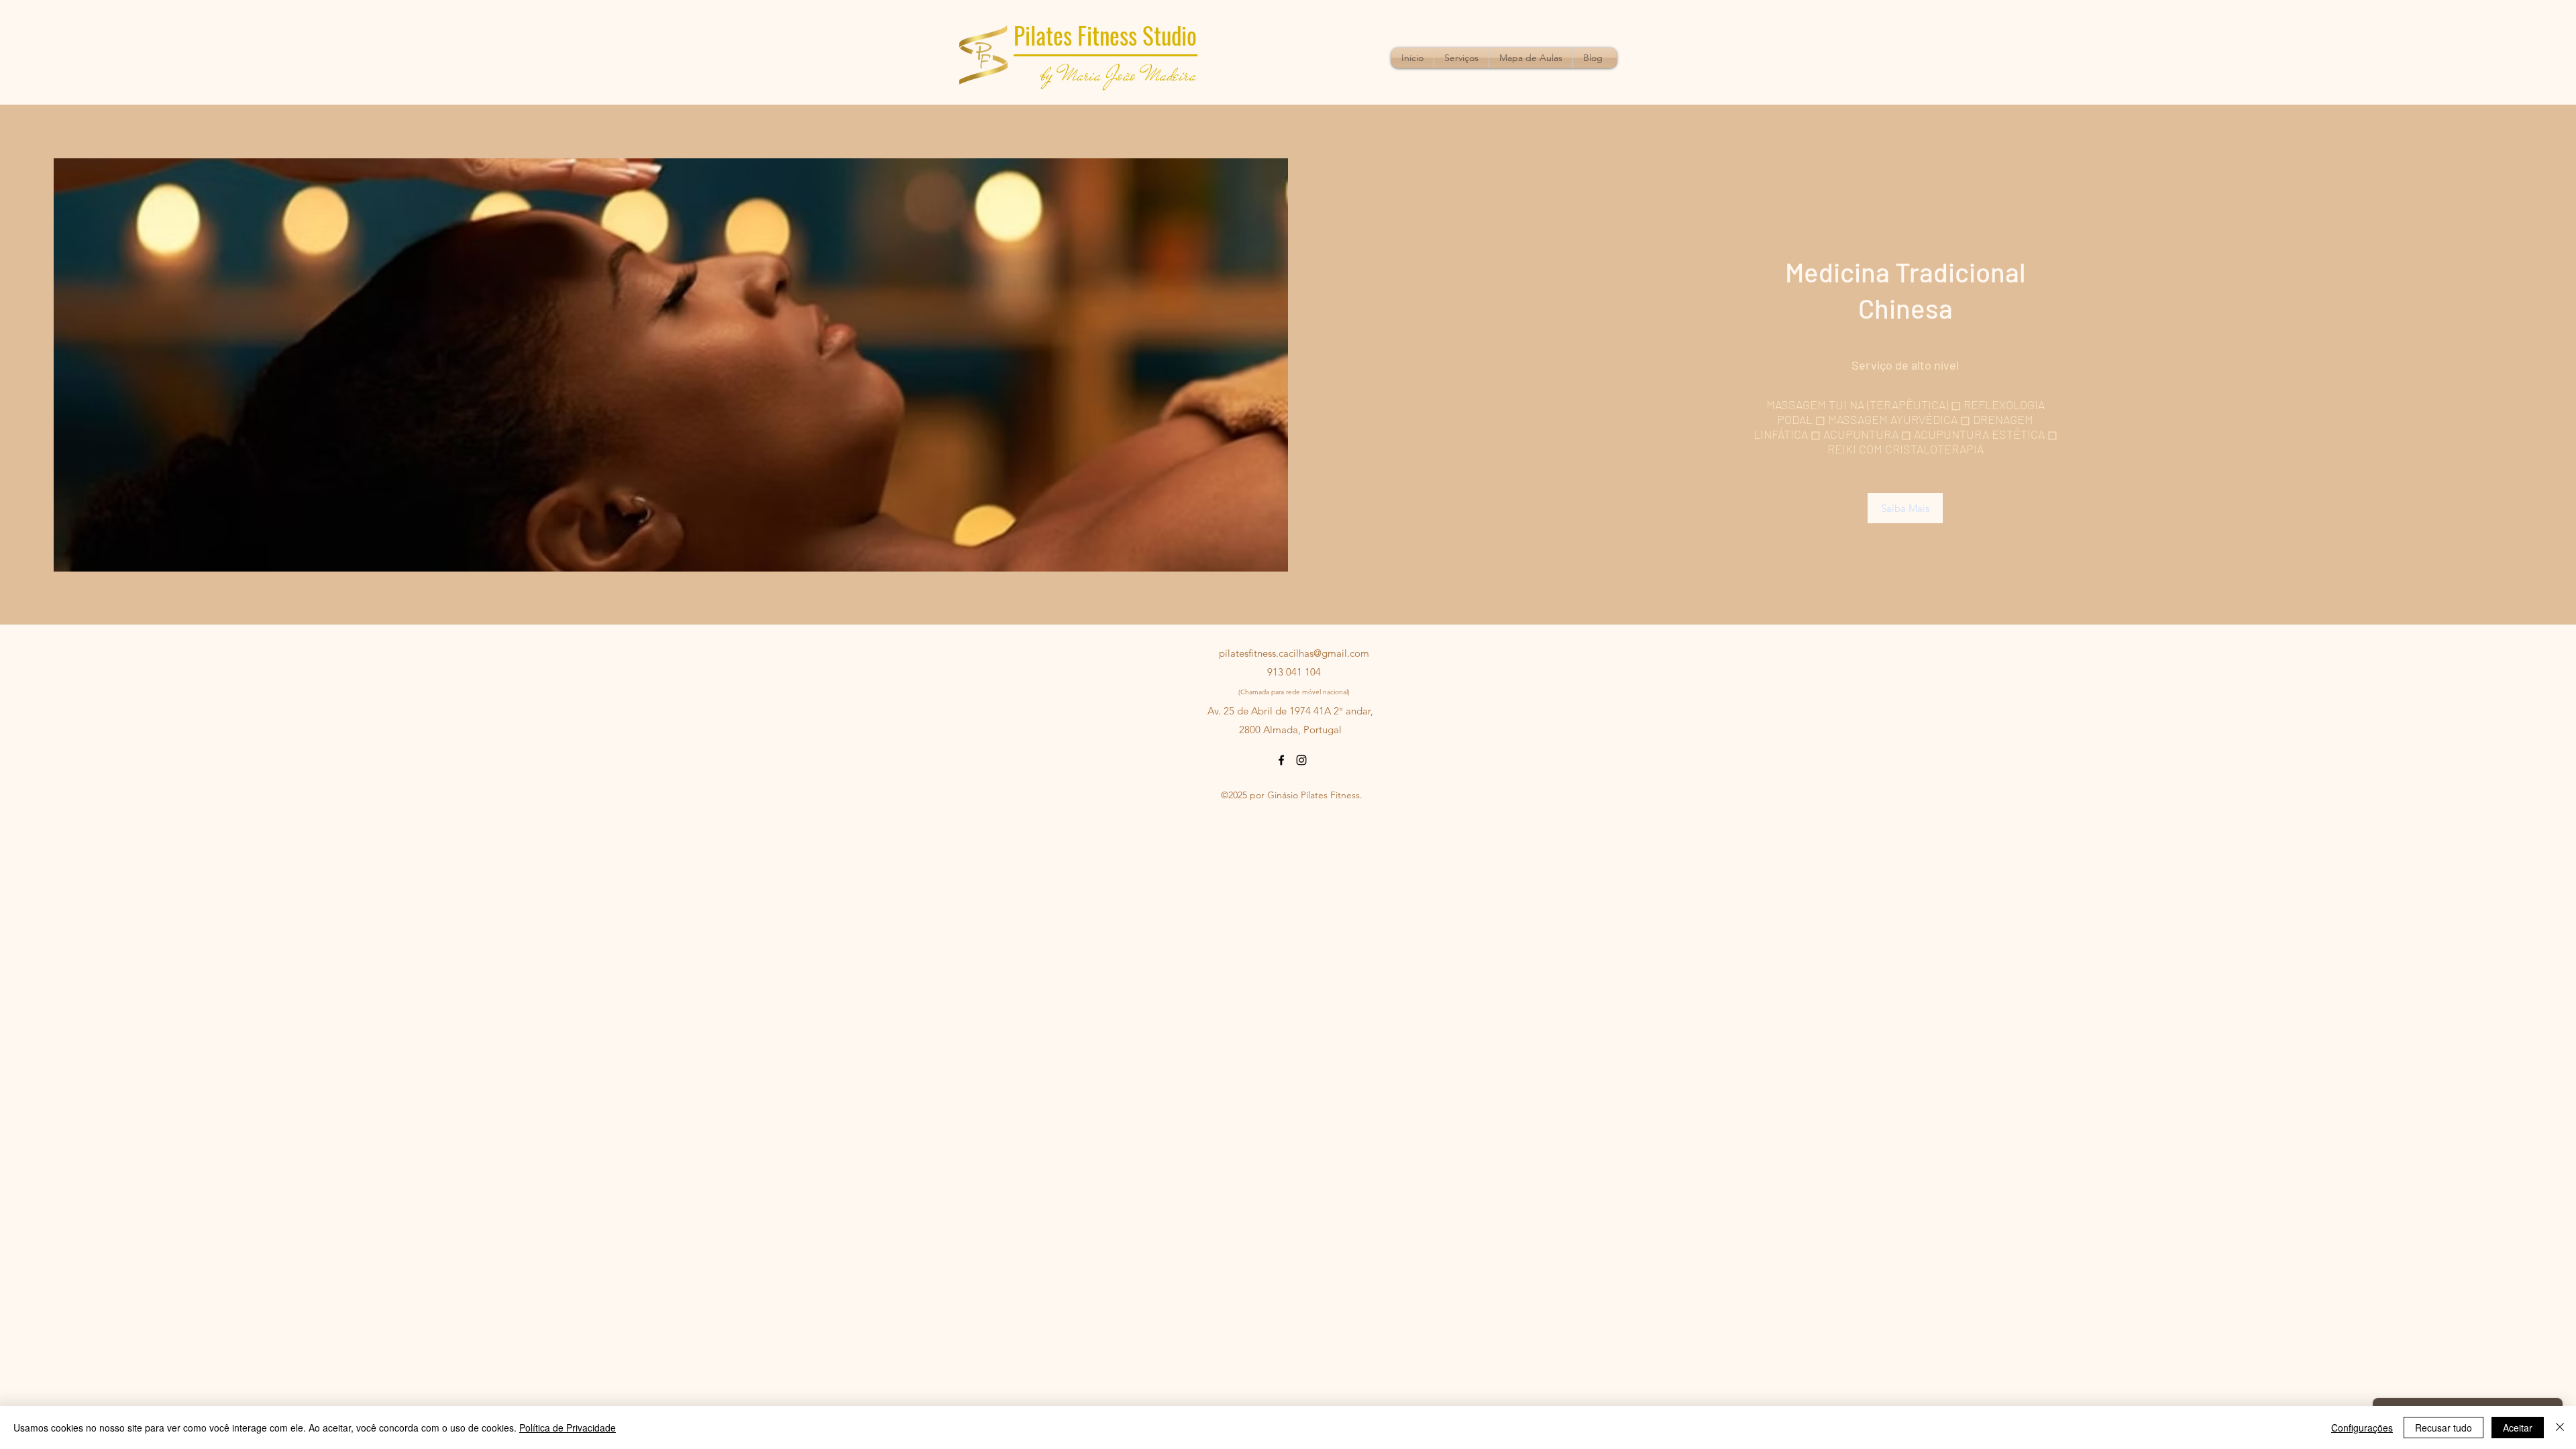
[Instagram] (1301, 760)
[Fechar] (2560, 1428)
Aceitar (2518, 1428)
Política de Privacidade (568, 1428)
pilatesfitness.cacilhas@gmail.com (1294, 653)
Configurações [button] (2362, 1428)
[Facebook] (1281, 760)
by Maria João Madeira (1119, 74)
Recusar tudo (2444, 1428)
